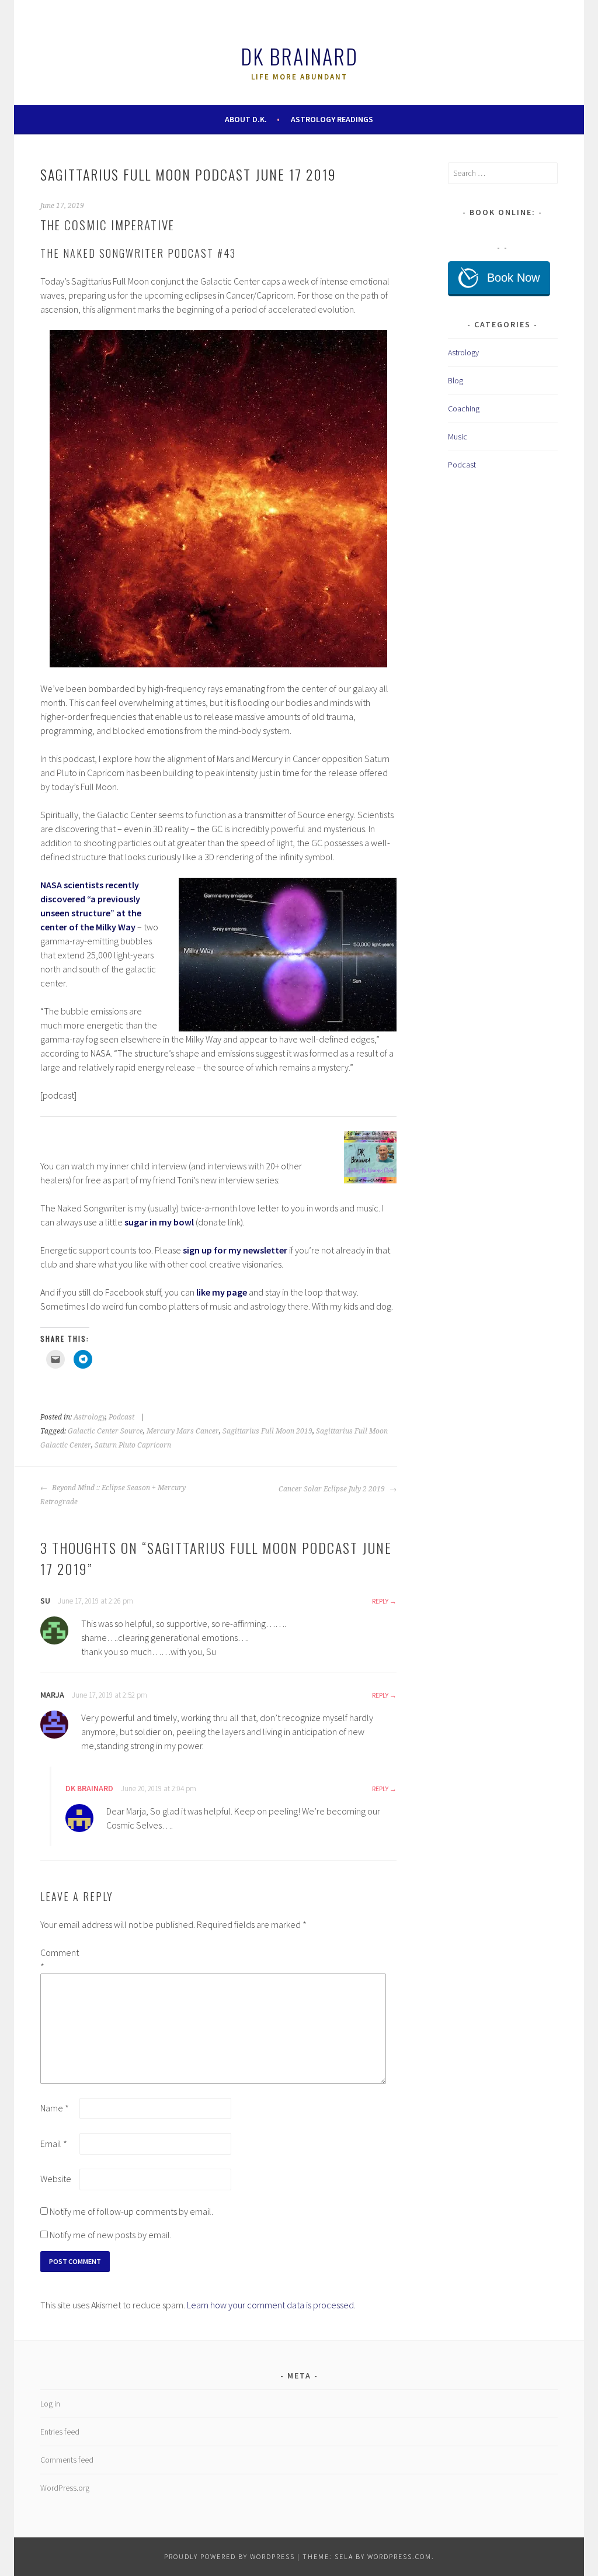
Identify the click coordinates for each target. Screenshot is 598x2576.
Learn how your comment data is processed (270, 2305)
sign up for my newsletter (235, 1250)
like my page (222, 1292)
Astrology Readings (332, 119)
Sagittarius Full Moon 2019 (267, 1431)
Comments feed (67, 2460)
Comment (59, 1959)
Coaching (464, 408)
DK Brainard (299, 56)
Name (55, 2108)
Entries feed (60, 2432)
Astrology (89, 1417)
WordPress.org (65, 2488)
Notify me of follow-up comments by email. (131, 2211)
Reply (380, 1601)
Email (54, 2144)
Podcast (121, 1417)
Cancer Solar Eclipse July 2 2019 (333, 1489)
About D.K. (246, 119)
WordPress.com (399, 2556)
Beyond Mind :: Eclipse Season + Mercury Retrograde (113, 1495)
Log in (50, 2404)
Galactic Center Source (105, 1431)
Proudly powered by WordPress (230, 2556)
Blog (456, 380)
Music (458, 437)
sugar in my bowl (159, 1222)
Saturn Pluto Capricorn (133, 1445)
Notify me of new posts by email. (111, 2235)
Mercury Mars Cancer (183, 1431)
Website (56, 2179)
